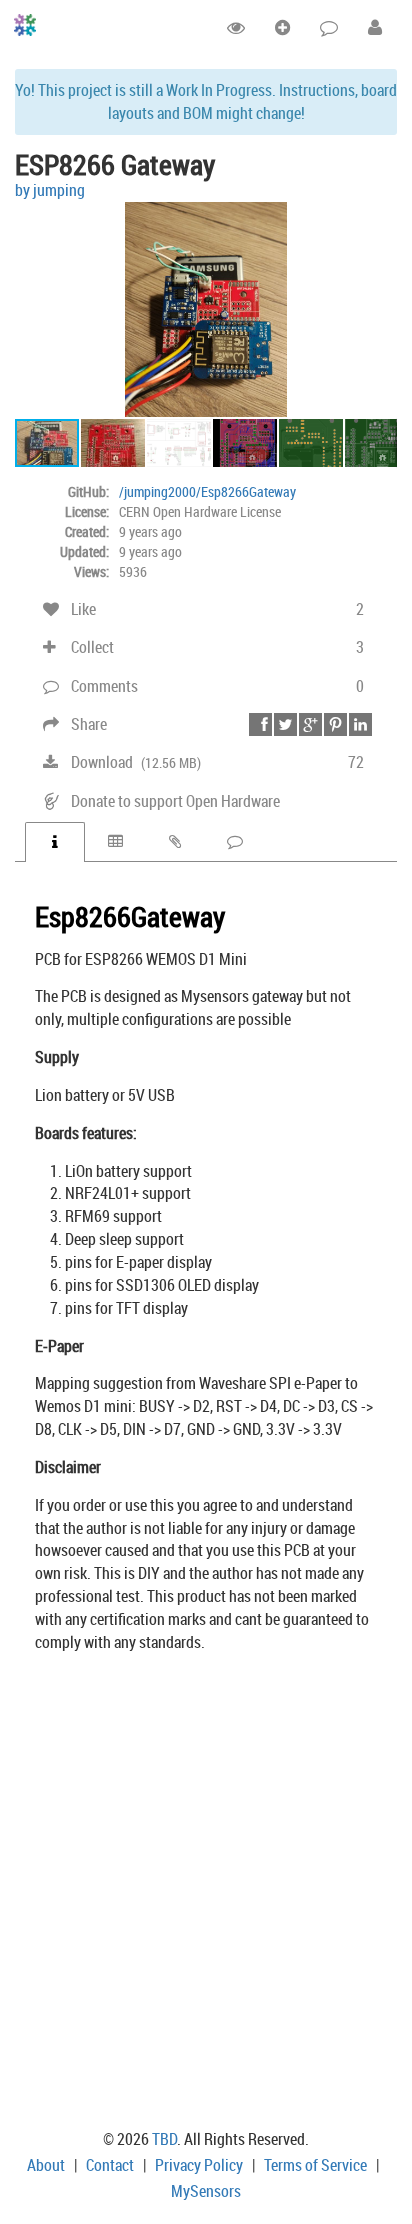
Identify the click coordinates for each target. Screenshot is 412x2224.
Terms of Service (315, 2165)
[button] (379, 220)
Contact (110, 2165)
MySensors (206, 2191)
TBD (164, 2139)
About (46, 2165)
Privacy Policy (199, 2165)
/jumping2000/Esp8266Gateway (207, 491)
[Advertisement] (206, 1895)
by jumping (50, 190)
